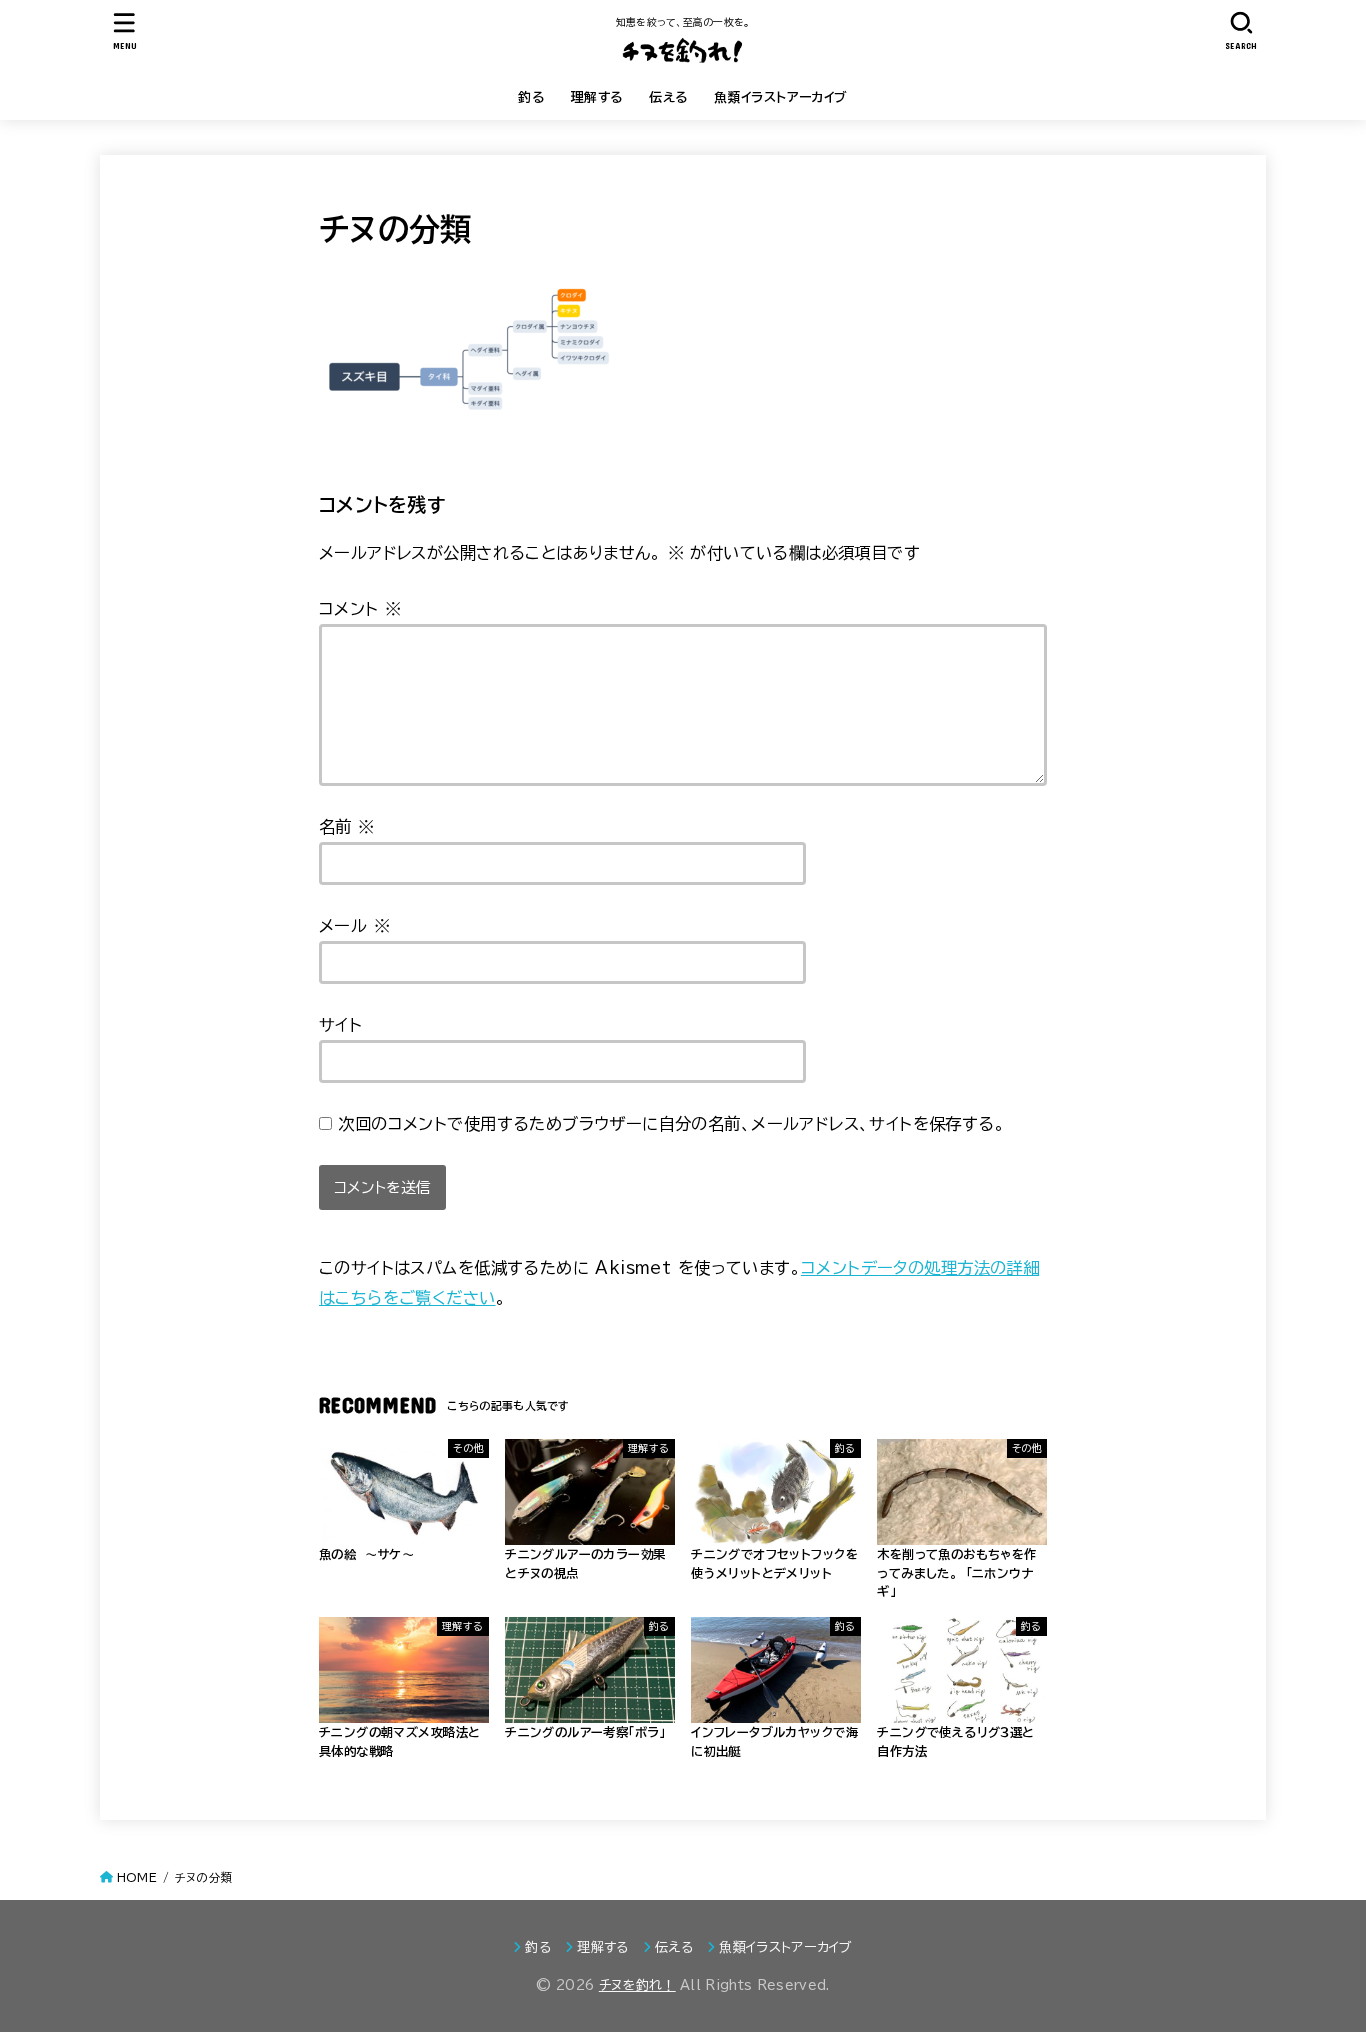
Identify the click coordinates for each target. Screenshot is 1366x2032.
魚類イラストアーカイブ (781, 97)
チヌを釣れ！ (637, 1985)
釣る (531, 97)
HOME (137, 1877)
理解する (597, 97)
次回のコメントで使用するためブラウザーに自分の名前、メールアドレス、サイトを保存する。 (671, 1123)
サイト (340, 1024)
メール (354, 925)
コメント (360, 608)
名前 (347, 826)
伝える (668, 97)
